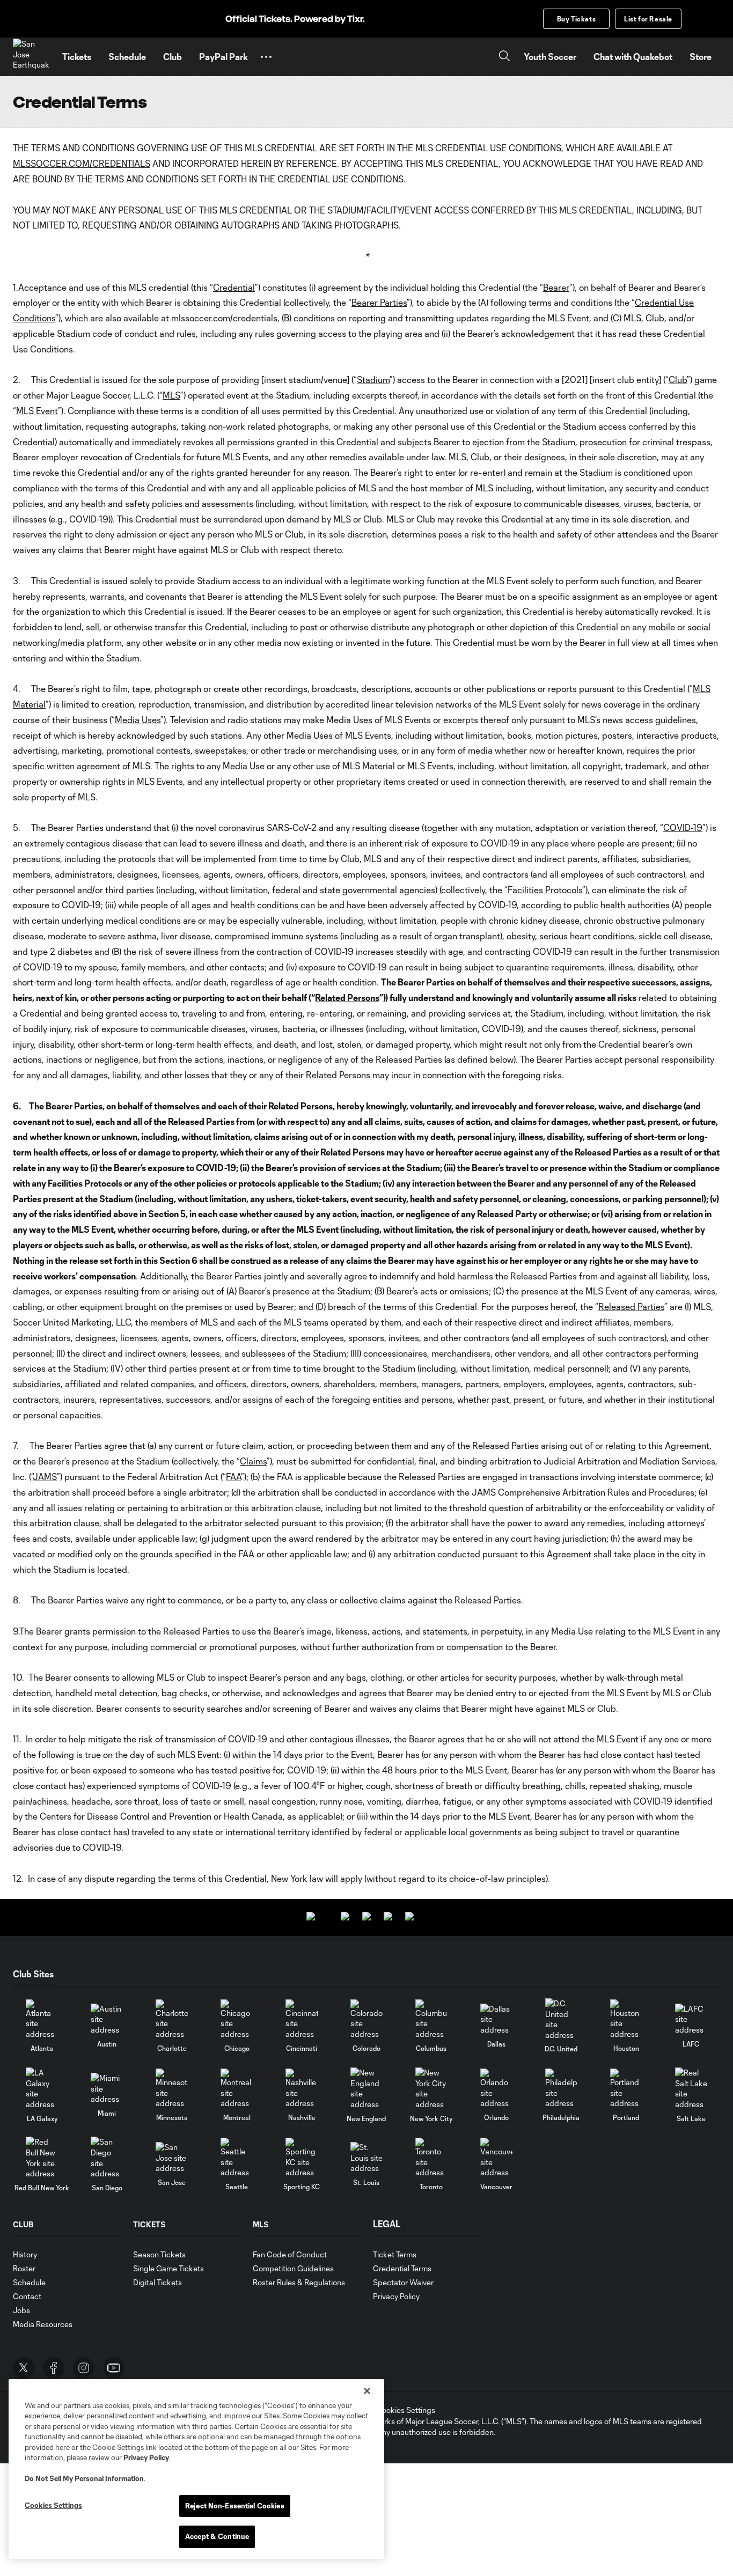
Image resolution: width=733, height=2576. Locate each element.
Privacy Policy (146, 2457)
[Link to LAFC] (691, 2019)
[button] (266, 57)
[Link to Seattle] (237, 2158)
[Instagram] (84, 2368)
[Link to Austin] (107, 2019)
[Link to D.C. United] (561, 2019)
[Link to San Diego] (107, 2158)
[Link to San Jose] (172, 2158)
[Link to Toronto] (431, 2158)
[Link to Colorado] (366, 2019)
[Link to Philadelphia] (561, 2089)
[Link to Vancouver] (496, 2158)
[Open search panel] (504, 57)
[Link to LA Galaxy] (42, 2088)
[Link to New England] (366, 2088)
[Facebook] (54, 2368)
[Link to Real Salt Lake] (691, 2088)
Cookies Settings (406, 2410)
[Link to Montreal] (237, 2089)
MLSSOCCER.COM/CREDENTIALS (82, 163)
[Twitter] (24, 2368)
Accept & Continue (217, 2536)
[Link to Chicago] (237, 2019)
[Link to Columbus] (431, 2019)
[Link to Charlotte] (172, 2019)
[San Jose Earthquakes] (31, 57)
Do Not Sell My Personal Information (84, 2478)
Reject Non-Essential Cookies (235, 2506)
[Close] (367, 2391)
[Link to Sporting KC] (302, 2158)
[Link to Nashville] (302, 2089)
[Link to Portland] (626, 2089)
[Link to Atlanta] (42, 2019)
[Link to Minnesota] (172, 2089)
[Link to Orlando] (496, 2089)
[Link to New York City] (431, 2088)
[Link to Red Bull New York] (42, 2158)
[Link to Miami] (107, 2089)
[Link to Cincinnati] (302, 2019)
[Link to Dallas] (496, 2019)
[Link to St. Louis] (366, 2158)
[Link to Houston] (626, 2019)
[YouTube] (114, 2368)
